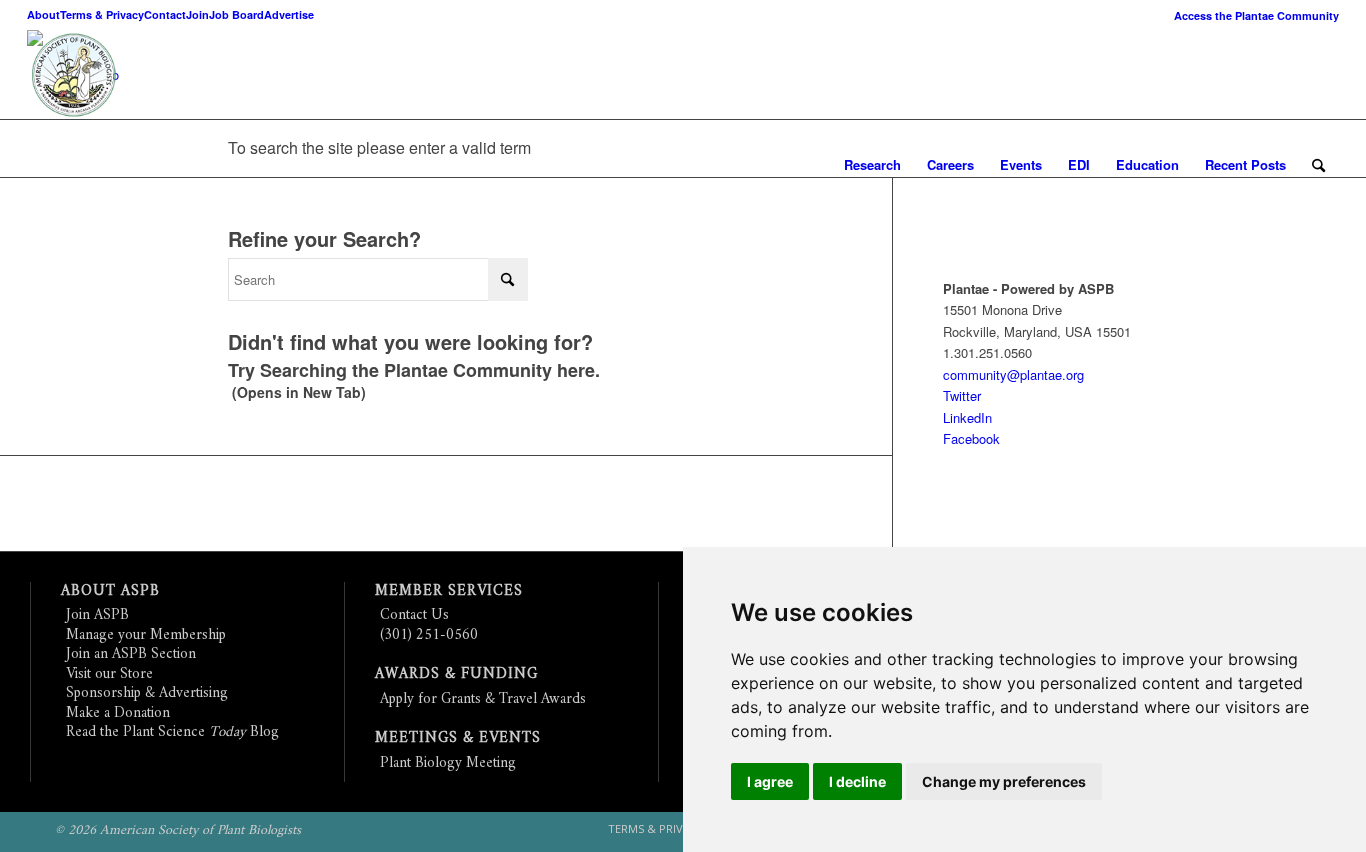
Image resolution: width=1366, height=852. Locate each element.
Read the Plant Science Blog (172, 732)
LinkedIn (967, 417)
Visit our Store (109, 674)
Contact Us (414, 615)
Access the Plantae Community (1256, 15)
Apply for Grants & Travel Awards (483, 699)
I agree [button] (770, 781)
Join (197, 14)
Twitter (962, 395)
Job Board (236, 14)
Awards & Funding (456, 674)
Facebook (971, 438)
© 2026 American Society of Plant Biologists (178, 830)
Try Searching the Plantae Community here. (414, 370)
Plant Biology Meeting (448, 763)
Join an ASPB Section (131, 654)
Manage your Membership (146, 635)
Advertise (289, 14)
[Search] (1318, 165)
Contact (165, 14)
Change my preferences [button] (1004, 781)
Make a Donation (118, 713)
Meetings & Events (458, 738)
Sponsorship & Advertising (147, 693)
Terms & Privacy (102, 14)
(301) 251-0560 (429, 635)
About (43, 14)
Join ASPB (97, 615)
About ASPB (110, 591)
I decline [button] (857, 781)
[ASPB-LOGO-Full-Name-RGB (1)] (203, 75)
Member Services (449, 591)
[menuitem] (1251, 15)
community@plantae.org (1013, 374)
